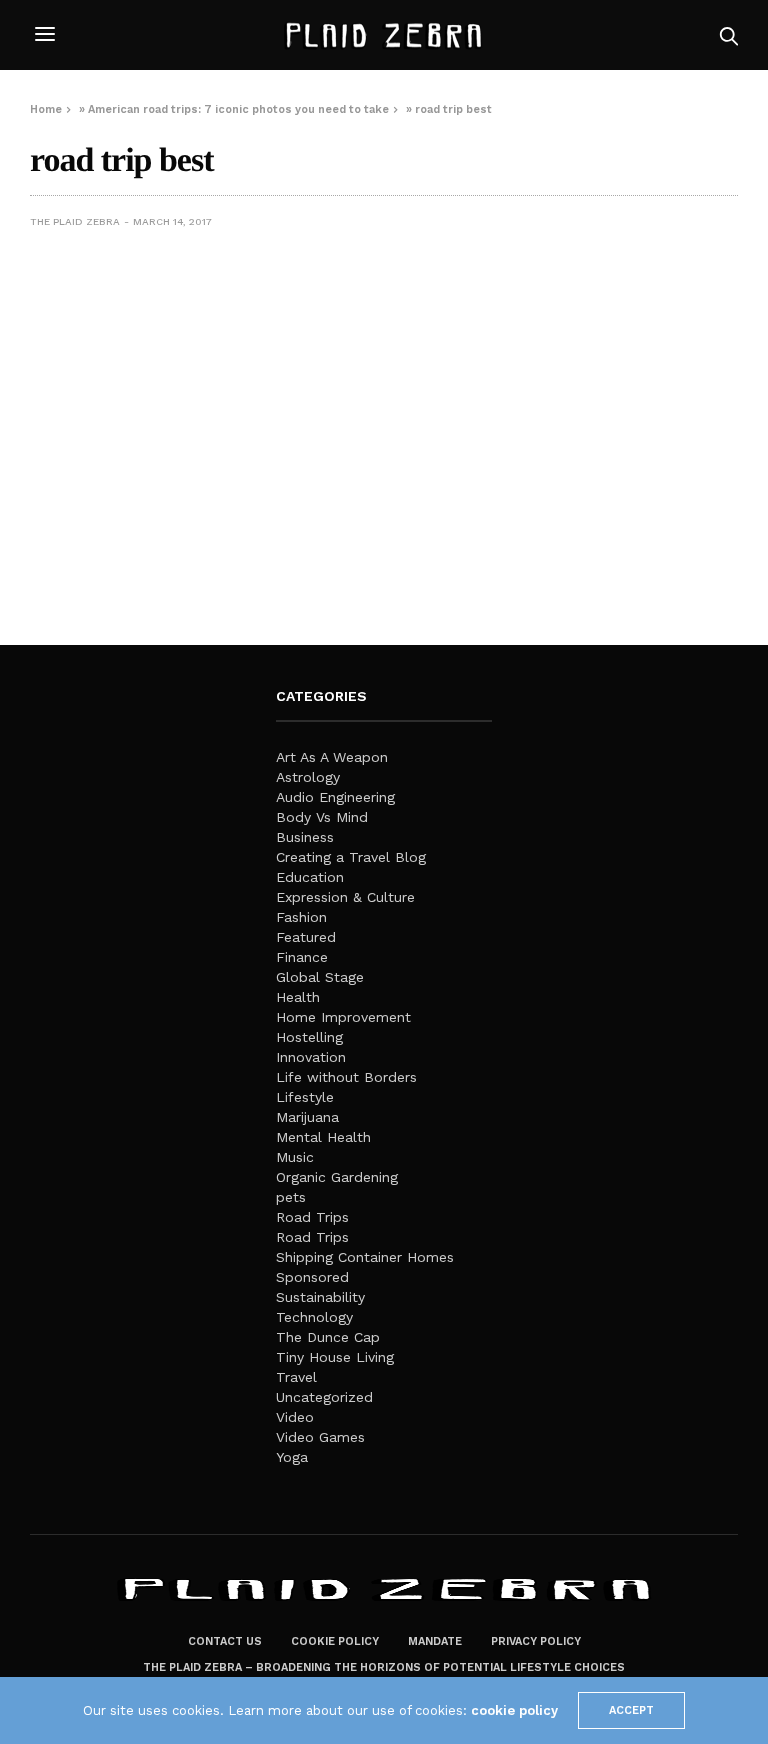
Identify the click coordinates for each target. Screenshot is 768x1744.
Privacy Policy (536, 1641)
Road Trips (312, 1217)
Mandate (435, 1641)
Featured (306, 937)
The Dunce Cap (328, 1337)
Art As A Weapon (332, 757)
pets (291, 1197)
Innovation (311, 1057)
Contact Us (225, 1641)
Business (305, 837)
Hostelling (309, 1037)
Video (295, 1417)
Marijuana (307, 1117)
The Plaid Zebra (75, 221)
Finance (302, 957)
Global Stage (320, 977)
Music (295, 1157)
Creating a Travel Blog (351, 857)
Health (298, 997)
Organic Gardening (337, 1177)
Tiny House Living (335, 1357)
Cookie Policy (335, 1641)
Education (310, 877)
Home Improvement (343, 1017)
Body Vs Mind (322, 817)
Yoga (292, 1457)
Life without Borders (346, 1077)
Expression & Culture (345, 897)
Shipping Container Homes (365, 1257)
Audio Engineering (335, 797)
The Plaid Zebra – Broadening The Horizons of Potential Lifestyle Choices (384, 1667)
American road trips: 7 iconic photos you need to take (238, 109)
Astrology (308, 777)
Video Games (320, 1437)
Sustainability (320, 1297)
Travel (296, 1377)
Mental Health (323, 1137)
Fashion (301, 917)
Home (46, 109)
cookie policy (514, 1710)
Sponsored (312, 1277)
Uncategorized (324, 1397)
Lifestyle (305, 1097)
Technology (314, 1317)
